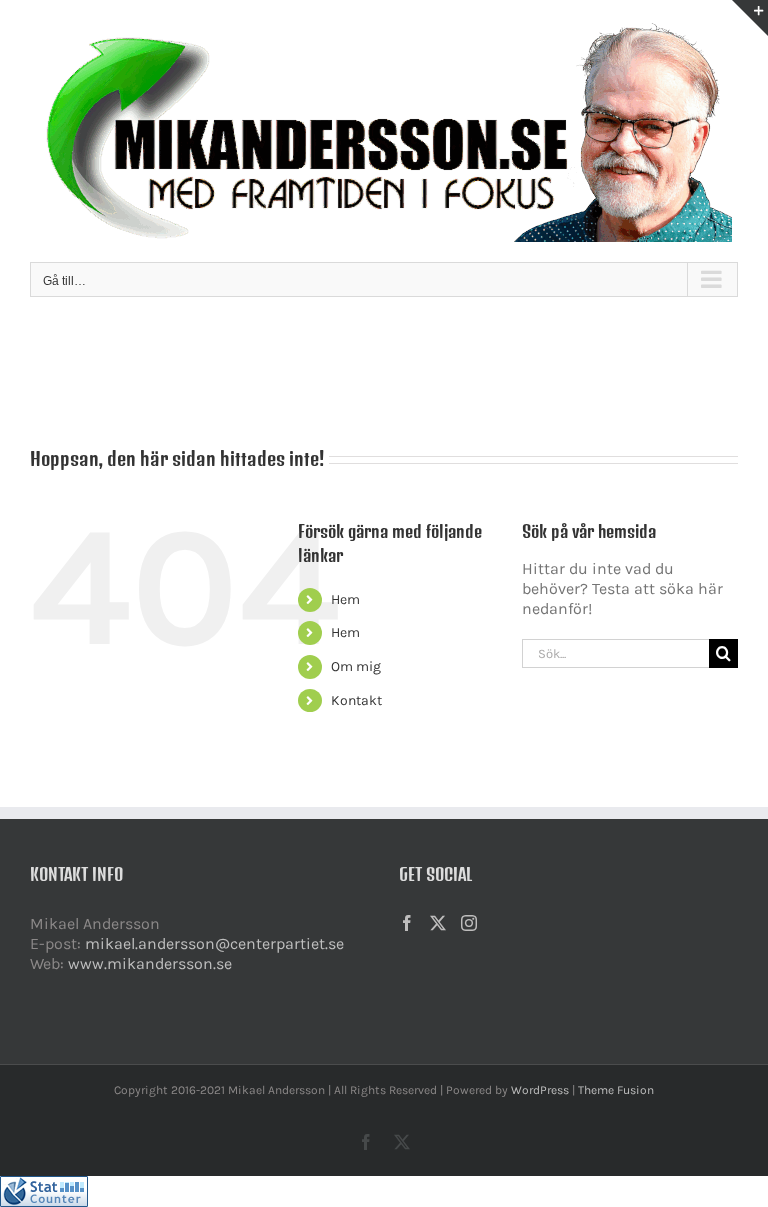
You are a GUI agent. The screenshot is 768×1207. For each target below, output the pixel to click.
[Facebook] (407, 923)
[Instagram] (469, 923)
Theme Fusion (616, 1090)
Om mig (356, 666)
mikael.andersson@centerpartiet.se (214, 943)
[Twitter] (438, 923)
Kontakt (356, 700)
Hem (345, 599)
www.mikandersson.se (150, 963)
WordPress (540, 1090)
